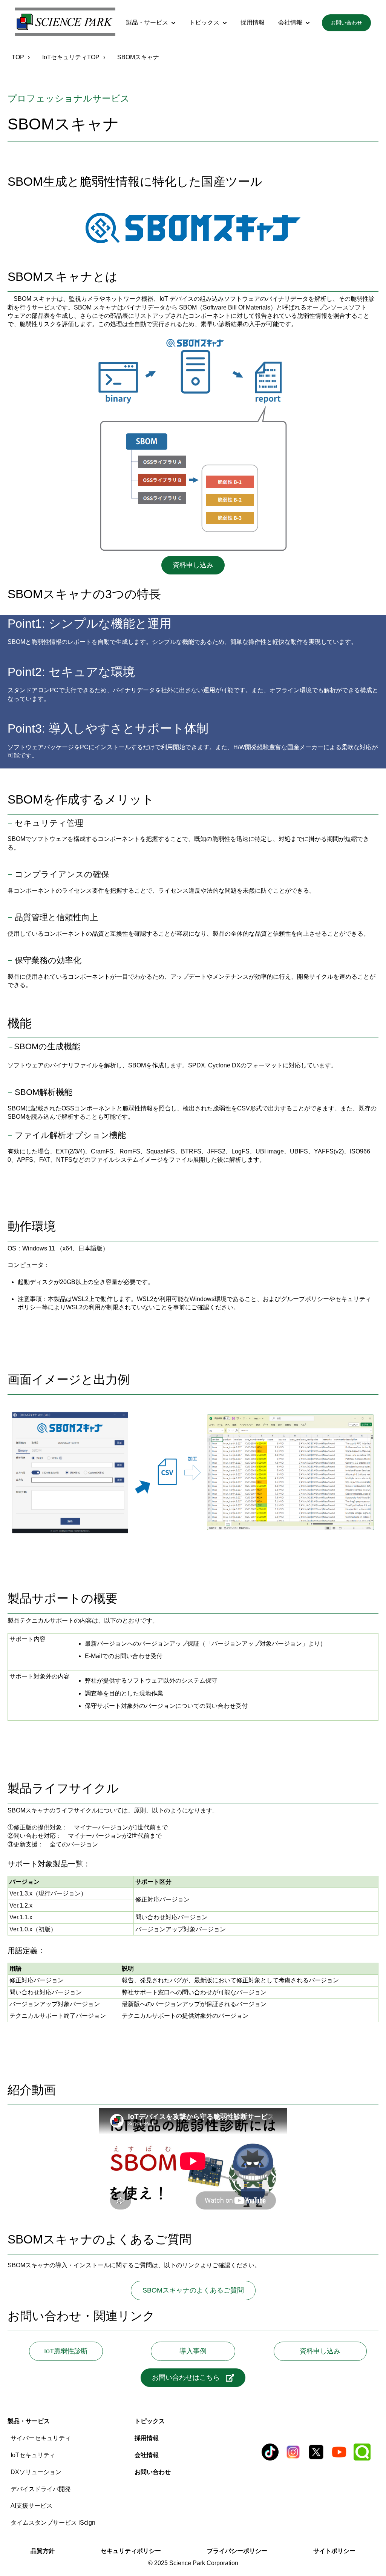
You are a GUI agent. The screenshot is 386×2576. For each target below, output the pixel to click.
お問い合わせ (346, 23)
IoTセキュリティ (33, 2455)
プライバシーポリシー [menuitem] (237, 2551)
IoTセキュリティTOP (71, 57)
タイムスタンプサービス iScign (53, 2523)
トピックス (204, 22)
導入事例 (207, 2351)
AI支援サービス (31, 2506)
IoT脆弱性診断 (69, 2351)
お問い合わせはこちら (186, 2377)
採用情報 (253, 22)
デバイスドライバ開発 (41, 2489)
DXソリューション (36, 2472)
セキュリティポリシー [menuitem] (131, 2551)
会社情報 (290, 22)
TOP (18, 57)
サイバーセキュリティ (41, 2438)
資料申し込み (193, 565)
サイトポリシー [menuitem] (334, 2551)
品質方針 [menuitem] (43, 2551)
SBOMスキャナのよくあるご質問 (193, 2290)
